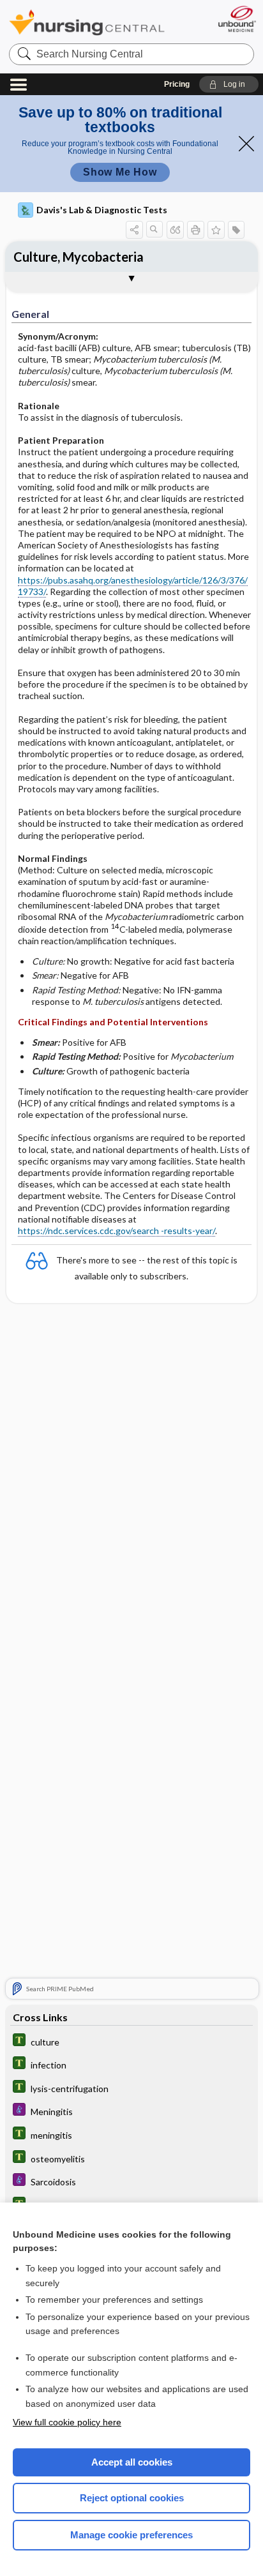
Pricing (177, 84)
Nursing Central (87, 22)
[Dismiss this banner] (246, 144)
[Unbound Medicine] (237, 19)
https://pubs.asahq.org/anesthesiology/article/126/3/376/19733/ (133, 586)
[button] (229, 84)
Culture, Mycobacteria (79, 257)
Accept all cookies (132, 2462)
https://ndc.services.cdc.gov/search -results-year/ (116, 1231)
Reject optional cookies (132, 2498)
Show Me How (120, 172)
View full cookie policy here (67, 2422)
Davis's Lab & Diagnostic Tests (102, 210)
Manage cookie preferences (131, 2535)
